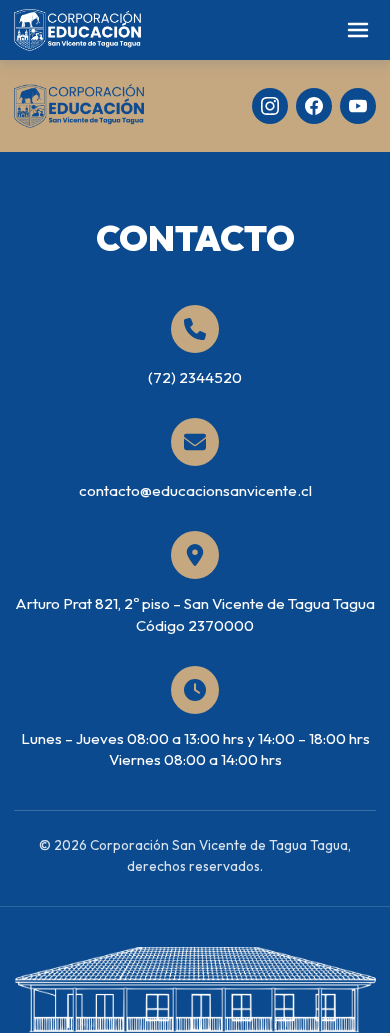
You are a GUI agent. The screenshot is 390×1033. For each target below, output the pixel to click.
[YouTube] (358, 106)
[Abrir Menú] (358, 30)
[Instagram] (270, 106)
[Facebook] (314, 106)
